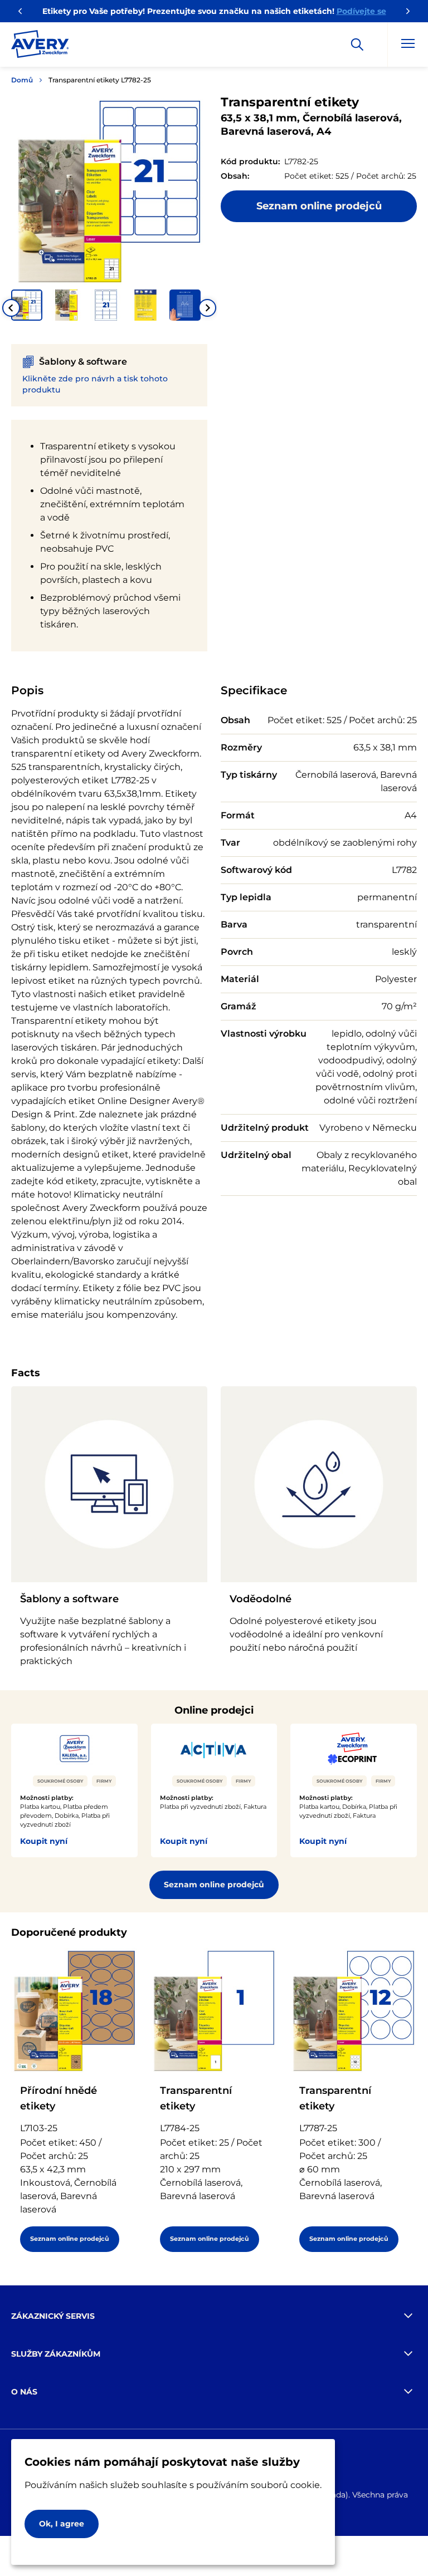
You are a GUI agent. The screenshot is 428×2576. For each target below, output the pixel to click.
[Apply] (357, 45)
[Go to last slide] (11, 308)
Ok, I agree (62, 2524)
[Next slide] (207, 308)
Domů (22, 80)
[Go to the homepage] (40, 46)
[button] (27, 305)
